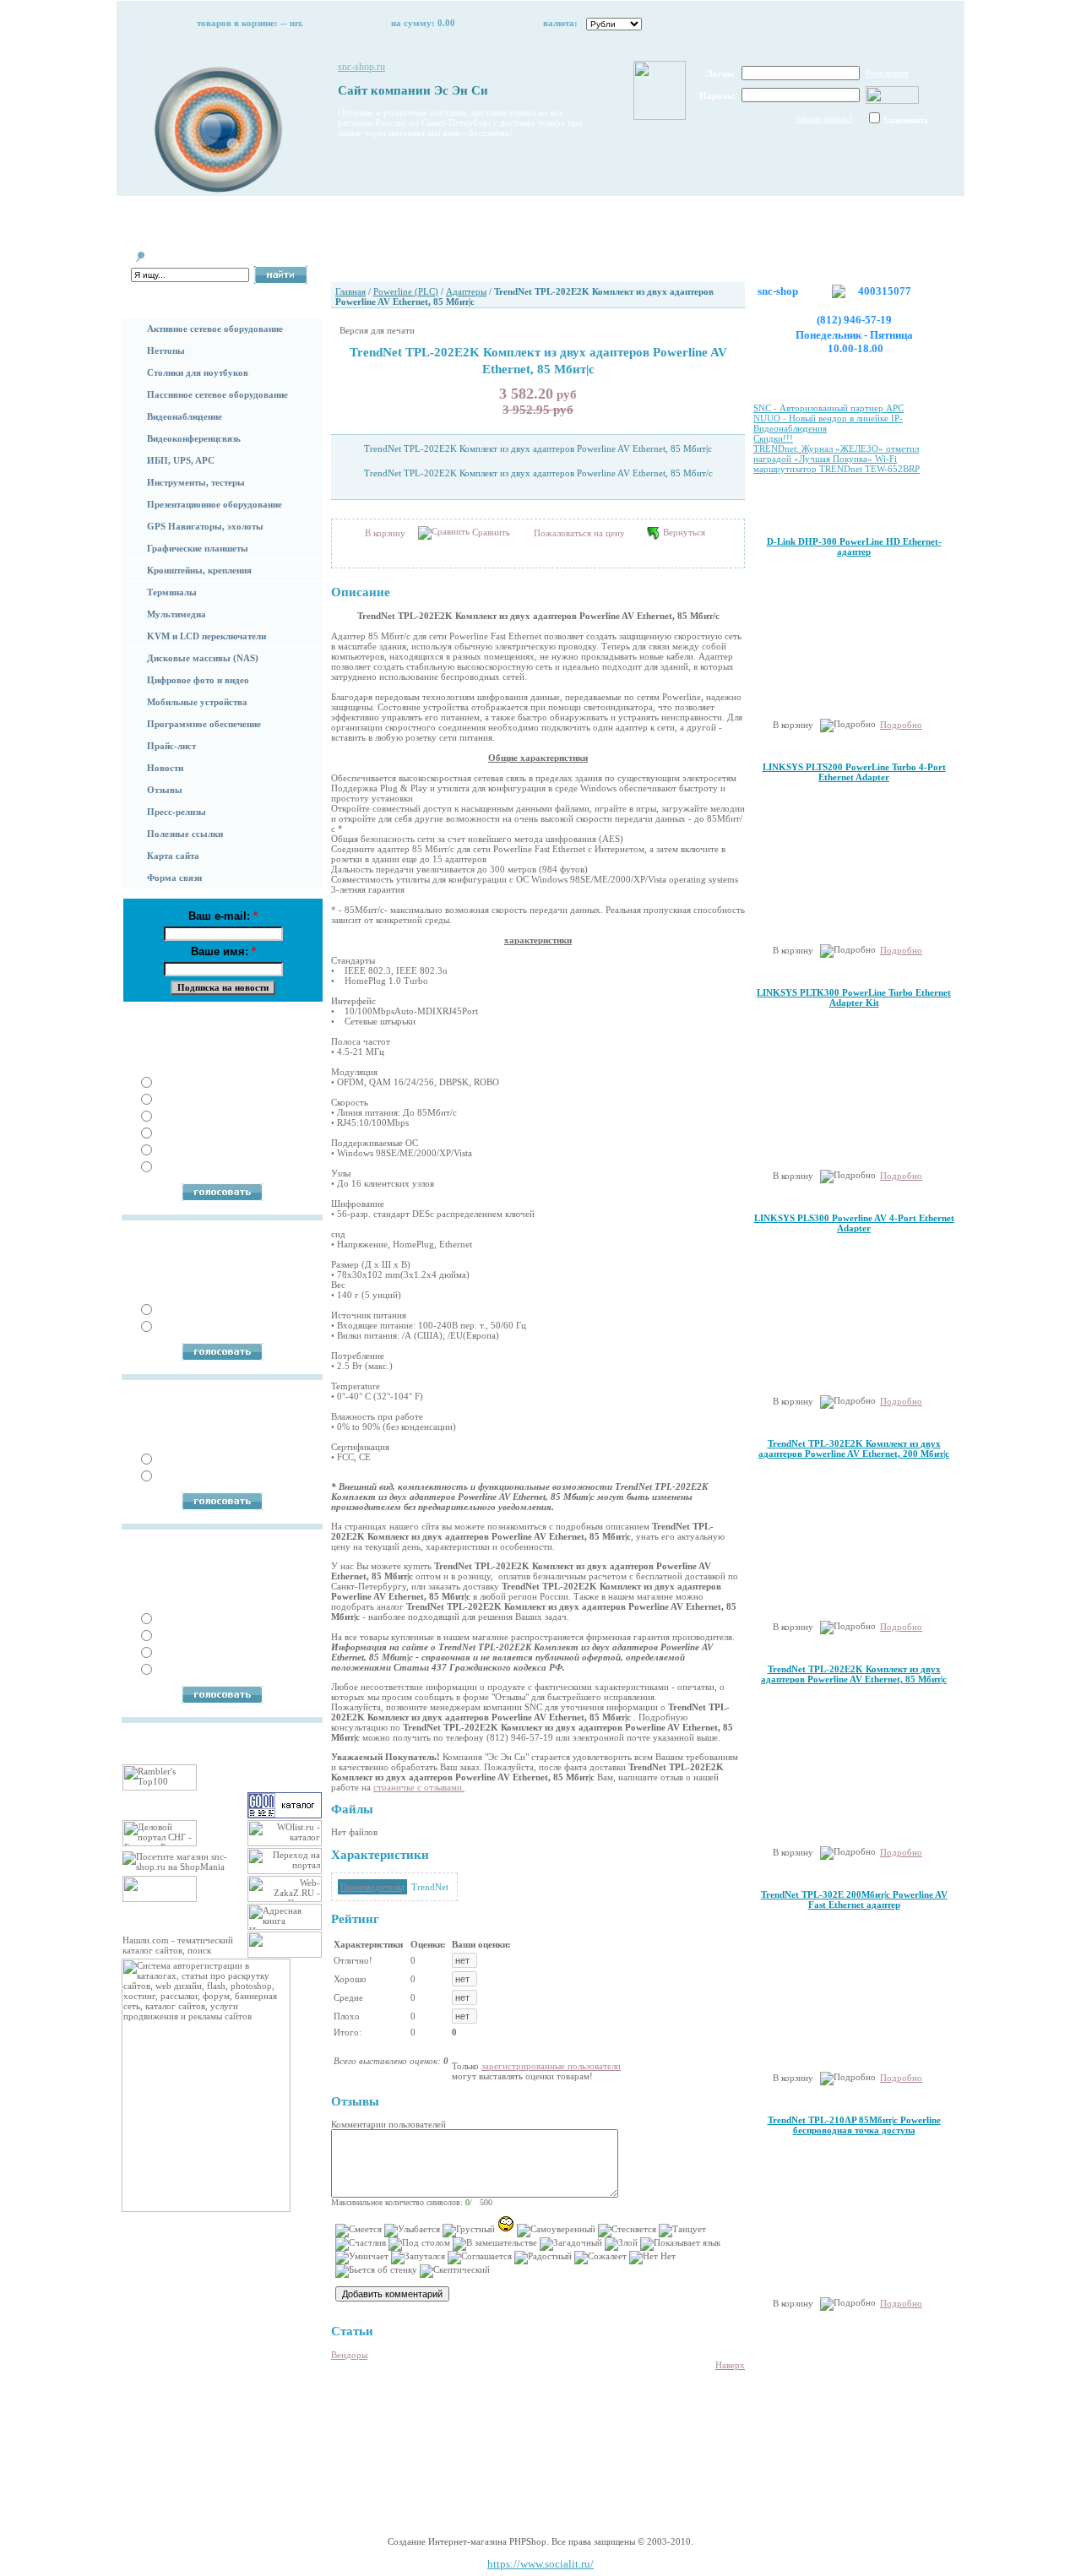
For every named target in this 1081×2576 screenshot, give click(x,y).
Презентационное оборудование (215, 504)
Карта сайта (173, 856)
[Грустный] (469, 2231)
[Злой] (621, 2244)
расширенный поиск (166, 290)
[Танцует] (682, 2231)
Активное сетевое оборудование (215, 329)
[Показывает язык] (680, 2244)
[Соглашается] (480, 2258)
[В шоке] (506, 2224)
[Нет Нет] (652, 2258)
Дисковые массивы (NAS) (203, 658)
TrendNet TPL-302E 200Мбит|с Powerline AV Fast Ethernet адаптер (854, 1899)
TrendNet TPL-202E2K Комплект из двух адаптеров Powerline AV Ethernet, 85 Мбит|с (854, 1674)
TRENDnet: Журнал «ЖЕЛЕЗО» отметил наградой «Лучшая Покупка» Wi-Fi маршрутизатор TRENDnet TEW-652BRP (837, 459)
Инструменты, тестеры (196, 482)
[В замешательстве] (495, 2244)
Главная (176, 215)
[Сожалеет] (600, 2258)
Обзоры (730, 215)
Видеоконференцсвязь (194, 438)
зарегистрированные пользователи (551, 2066)
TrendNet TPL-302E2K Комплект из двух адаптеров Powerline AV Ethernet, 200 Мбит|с (854, 1448)
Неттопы (166, 351)
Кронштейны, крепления (199, 570)
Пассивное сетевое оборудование (217, 394)
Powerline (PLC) (406, 291)
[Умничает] (362, 2258)
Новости (165, 768)
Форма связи (174, 878)
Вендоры (349, 2355)
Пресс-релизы (177, 812)
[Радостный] (543, 2258)
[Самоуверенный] (556, 2231)
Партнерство (453, 215)
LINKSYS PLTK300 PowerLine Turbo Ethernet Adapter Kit (854, 997)
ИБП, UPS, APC (181, 460)
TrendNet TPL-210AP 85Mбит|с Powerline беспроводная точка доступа (854, 2125)
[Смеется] (359, 2231)
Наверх (730, 2365)
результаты (294, 1020)
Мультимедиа (177, 614)
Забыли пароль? (824, 119)
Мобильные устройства (197, 702)
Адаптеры (466, 291)
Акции (592, 215)
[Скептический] (455, 2271)
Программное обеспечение (204, 724)
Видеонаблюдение (185, 416)
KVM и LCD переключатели (206, 636)
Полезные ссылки (185, 834)
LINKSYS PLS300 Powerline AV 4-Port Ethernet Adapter (854, 1223)
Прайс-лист (171, 746)
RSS (475, 2487)
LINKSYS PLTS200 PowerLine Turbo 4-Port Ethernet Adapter (854, 772)
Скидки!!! (773, 438)
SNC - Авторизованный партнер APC (828, 408)
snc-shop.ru (361, 67)
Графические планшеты (198, 548)
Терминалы (172, 592)
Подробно (901, 725)
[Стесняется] (627, 2231)
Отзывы (165, 790)
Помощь (315, 215)
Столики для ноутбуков (198, 372)
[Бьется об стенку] (376, 2271)
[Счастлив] (361, 2244)
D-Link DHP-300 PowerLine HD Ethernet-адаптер (854, 546)
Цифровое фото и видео (198, 680)
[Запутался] (418, 2258)
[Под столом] (419, 2244)
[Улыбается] (412, 2231)
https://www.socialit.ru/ (540, 2564)
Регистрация (887, 73)
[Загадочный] (571, 2244)
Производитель (371, 1887)
